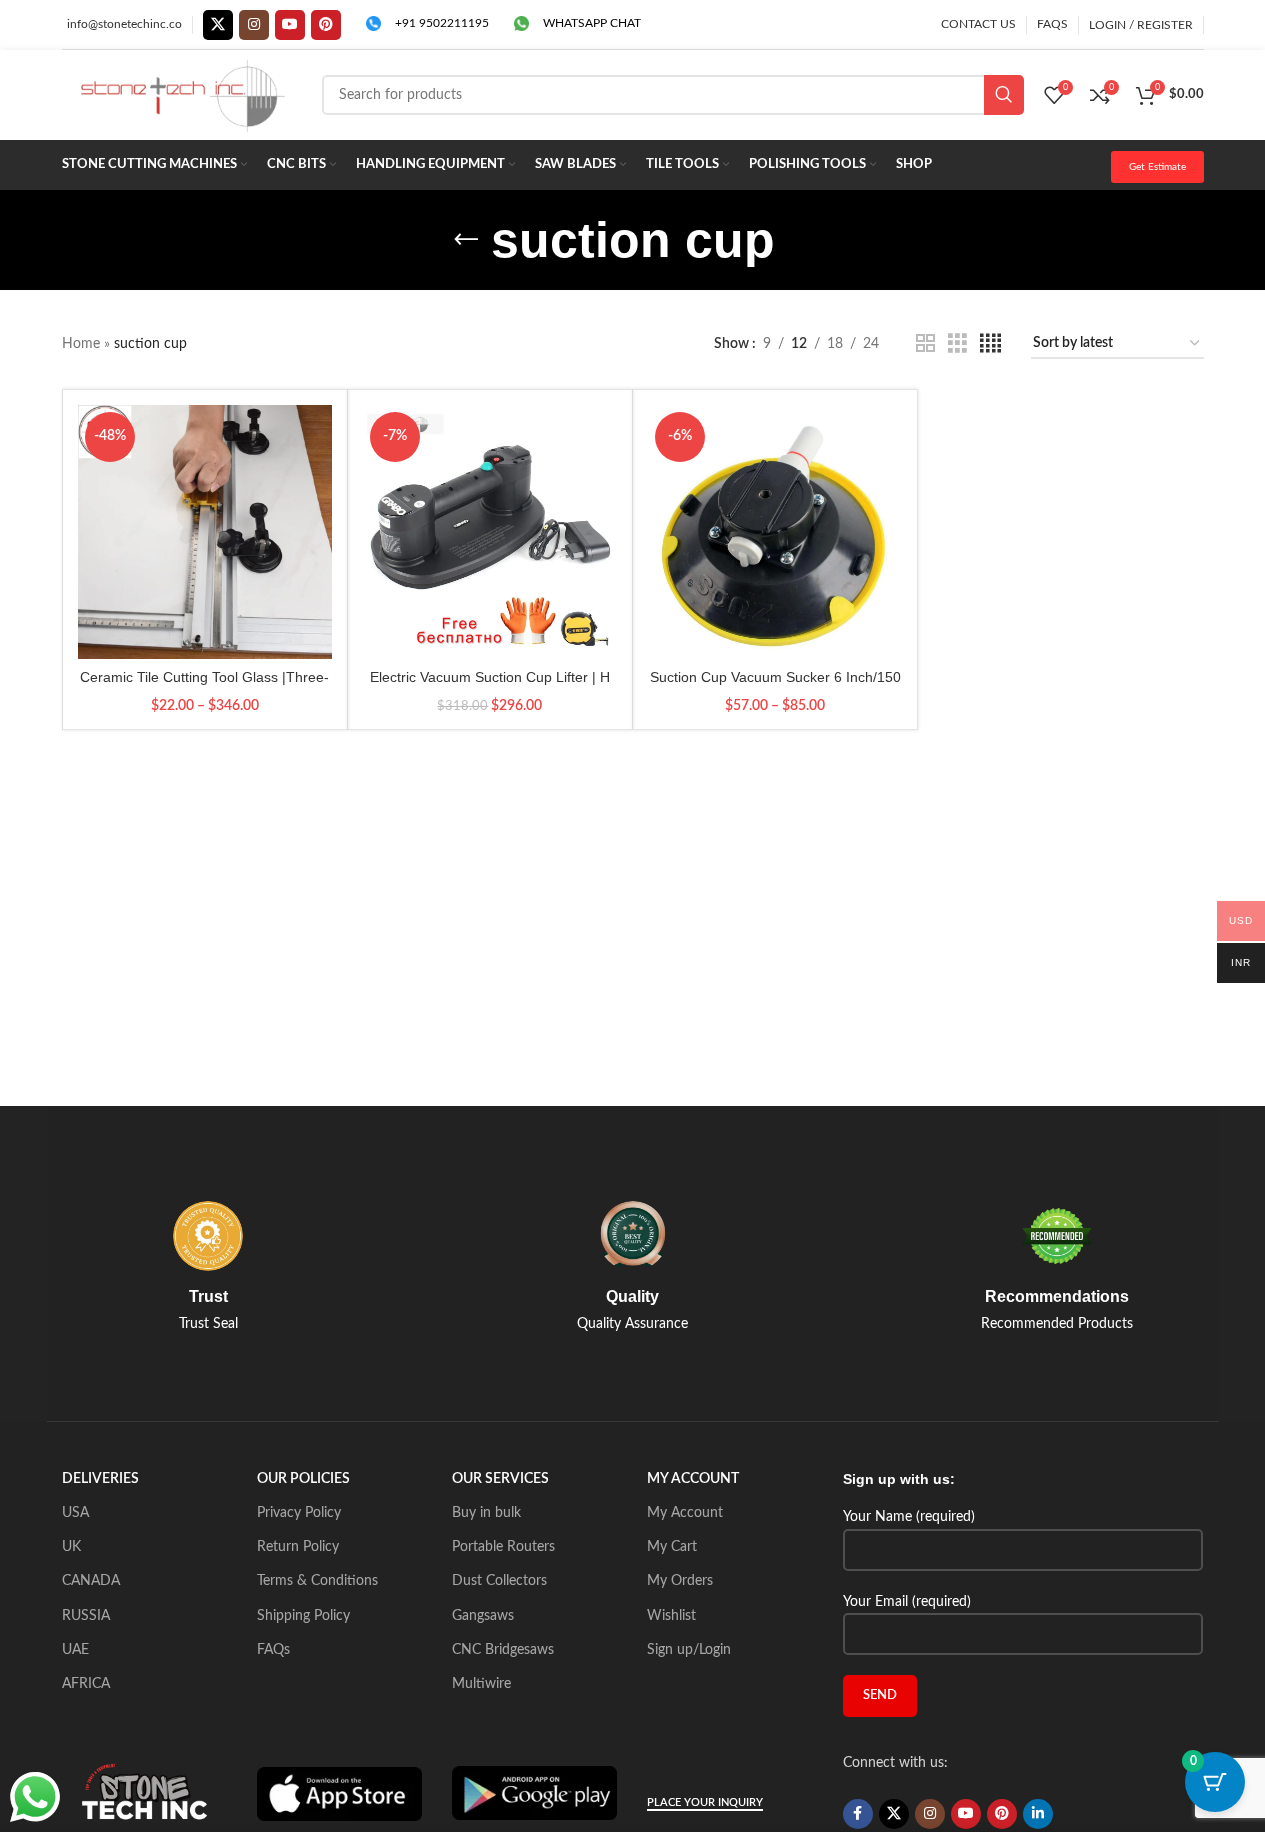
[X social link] (218, 25)
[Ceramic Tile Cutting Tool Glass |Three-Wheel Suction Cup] (205, 532)
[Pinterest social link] (326, 25)
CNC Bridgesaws (503, 1650)
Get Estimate (1157, 167)
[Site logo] (182, 95)
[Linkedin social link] (1038, 1814)
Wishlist (671, 1616)
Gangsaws (483, 1616)
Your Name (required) (909, 1517)
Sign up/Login (689, 1650)
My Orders (680, 1581)
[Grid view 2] (925, 344)
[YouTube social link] (290, 25)
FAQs (273, 1650)
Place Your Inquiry (705, 1802)
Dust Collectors (499, 1581)
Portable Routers (503, 1547)
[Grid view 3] (957, 344)
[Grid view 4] (990, 344)
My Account (685, 1513)
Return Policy (298, 1547)
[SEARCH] (1004, 95)
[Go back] (466, 240)
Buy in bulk (486, 1513)
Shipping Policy (303, 1616)
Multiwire (481, 1684)
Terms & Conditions (317, 1581)
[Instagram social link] (254, 25)
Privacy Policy (299, 1513)
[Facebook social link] (858, 1814)
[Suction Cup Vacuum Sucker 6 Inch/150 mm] (775, 532)
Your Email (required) (907, 1602)
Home (81, 344)
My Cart (672, 1547)
